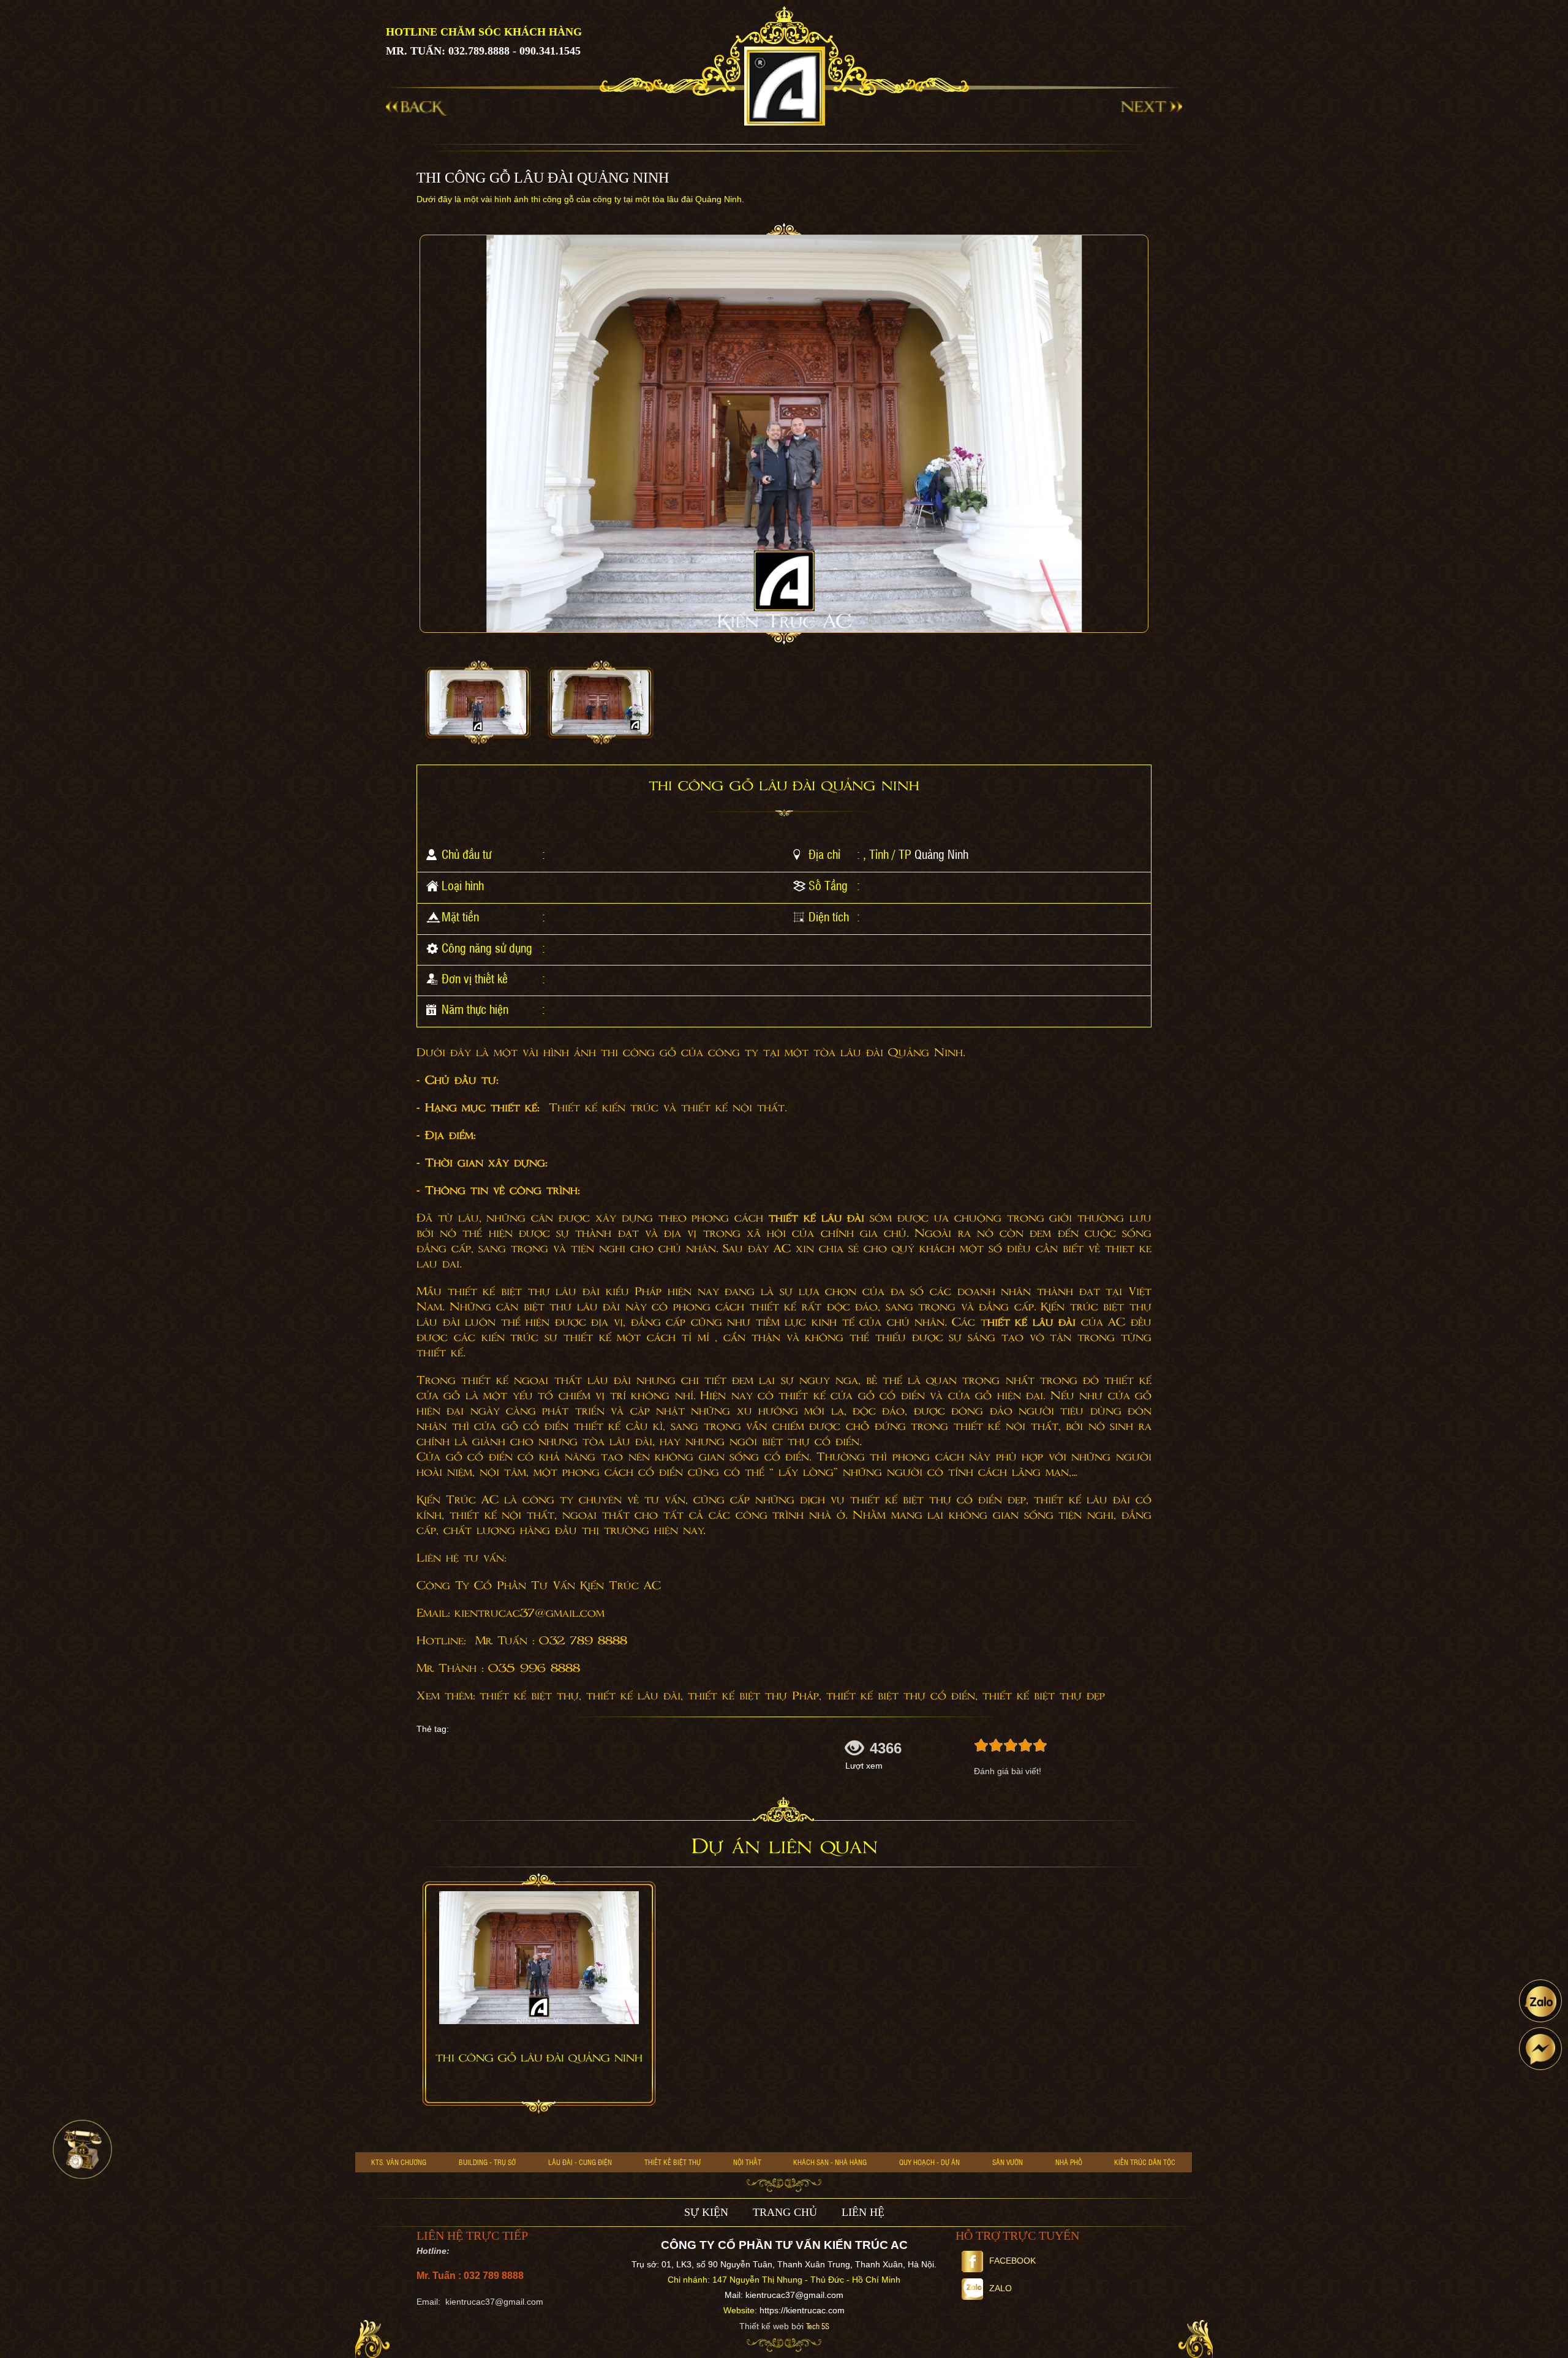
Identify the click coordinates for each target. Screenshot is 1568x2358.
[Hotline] (82, 2149)
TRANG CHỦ (785, 2212)
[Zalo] (1540, 2001)
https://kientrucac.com (802, 2310)
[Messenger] (1540, 2049)
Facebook (1012, 2261)
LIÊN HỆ (863, 2212)
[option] (478, 703)
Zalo (1001, 2288)
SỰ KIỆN (706, 2212)
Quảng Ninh (941, 854)
